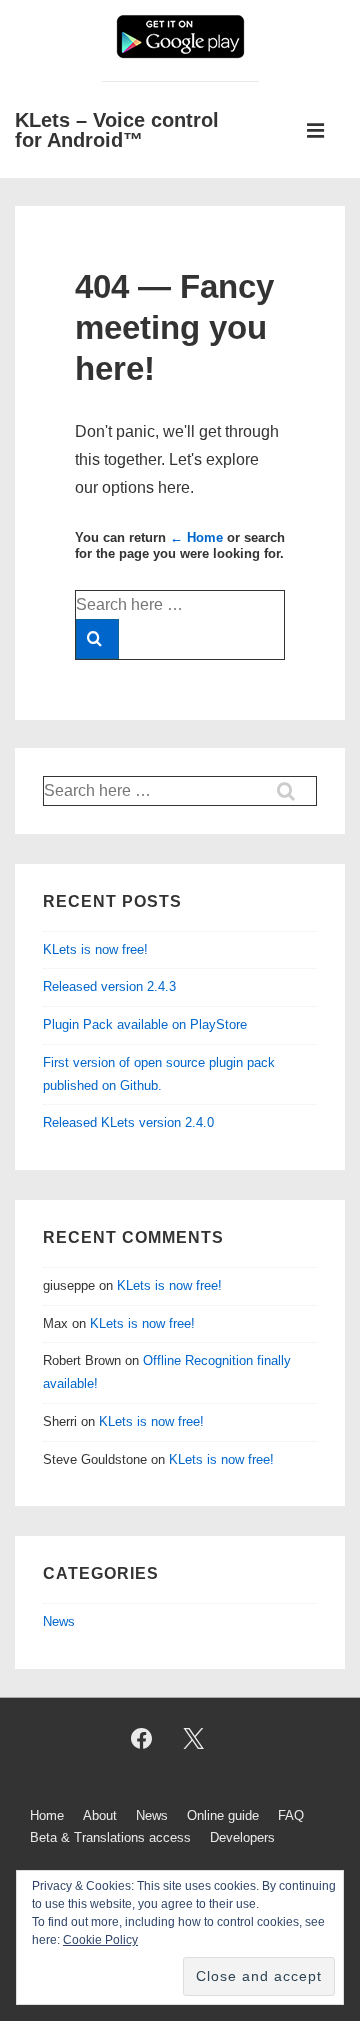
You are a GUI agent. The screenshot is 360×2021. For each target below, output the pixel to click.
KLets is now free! (95, 949)
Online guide (223, 1815)
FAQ (291, 1815)
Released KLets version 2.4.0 (128, 1122)
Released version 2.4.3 (109, 986)
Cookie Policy (100, 1940)
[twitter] (194, 1739)
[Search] (97, 639)
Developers (242, 1837)
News (59, 1621)
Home (47, 1815)
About (100, 1815)
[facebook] (141, 1739)
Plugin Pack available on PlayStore (145, 1024)
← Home (196, 537)
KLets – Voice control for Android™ (117, 130)
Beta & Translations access (110, 1837)
